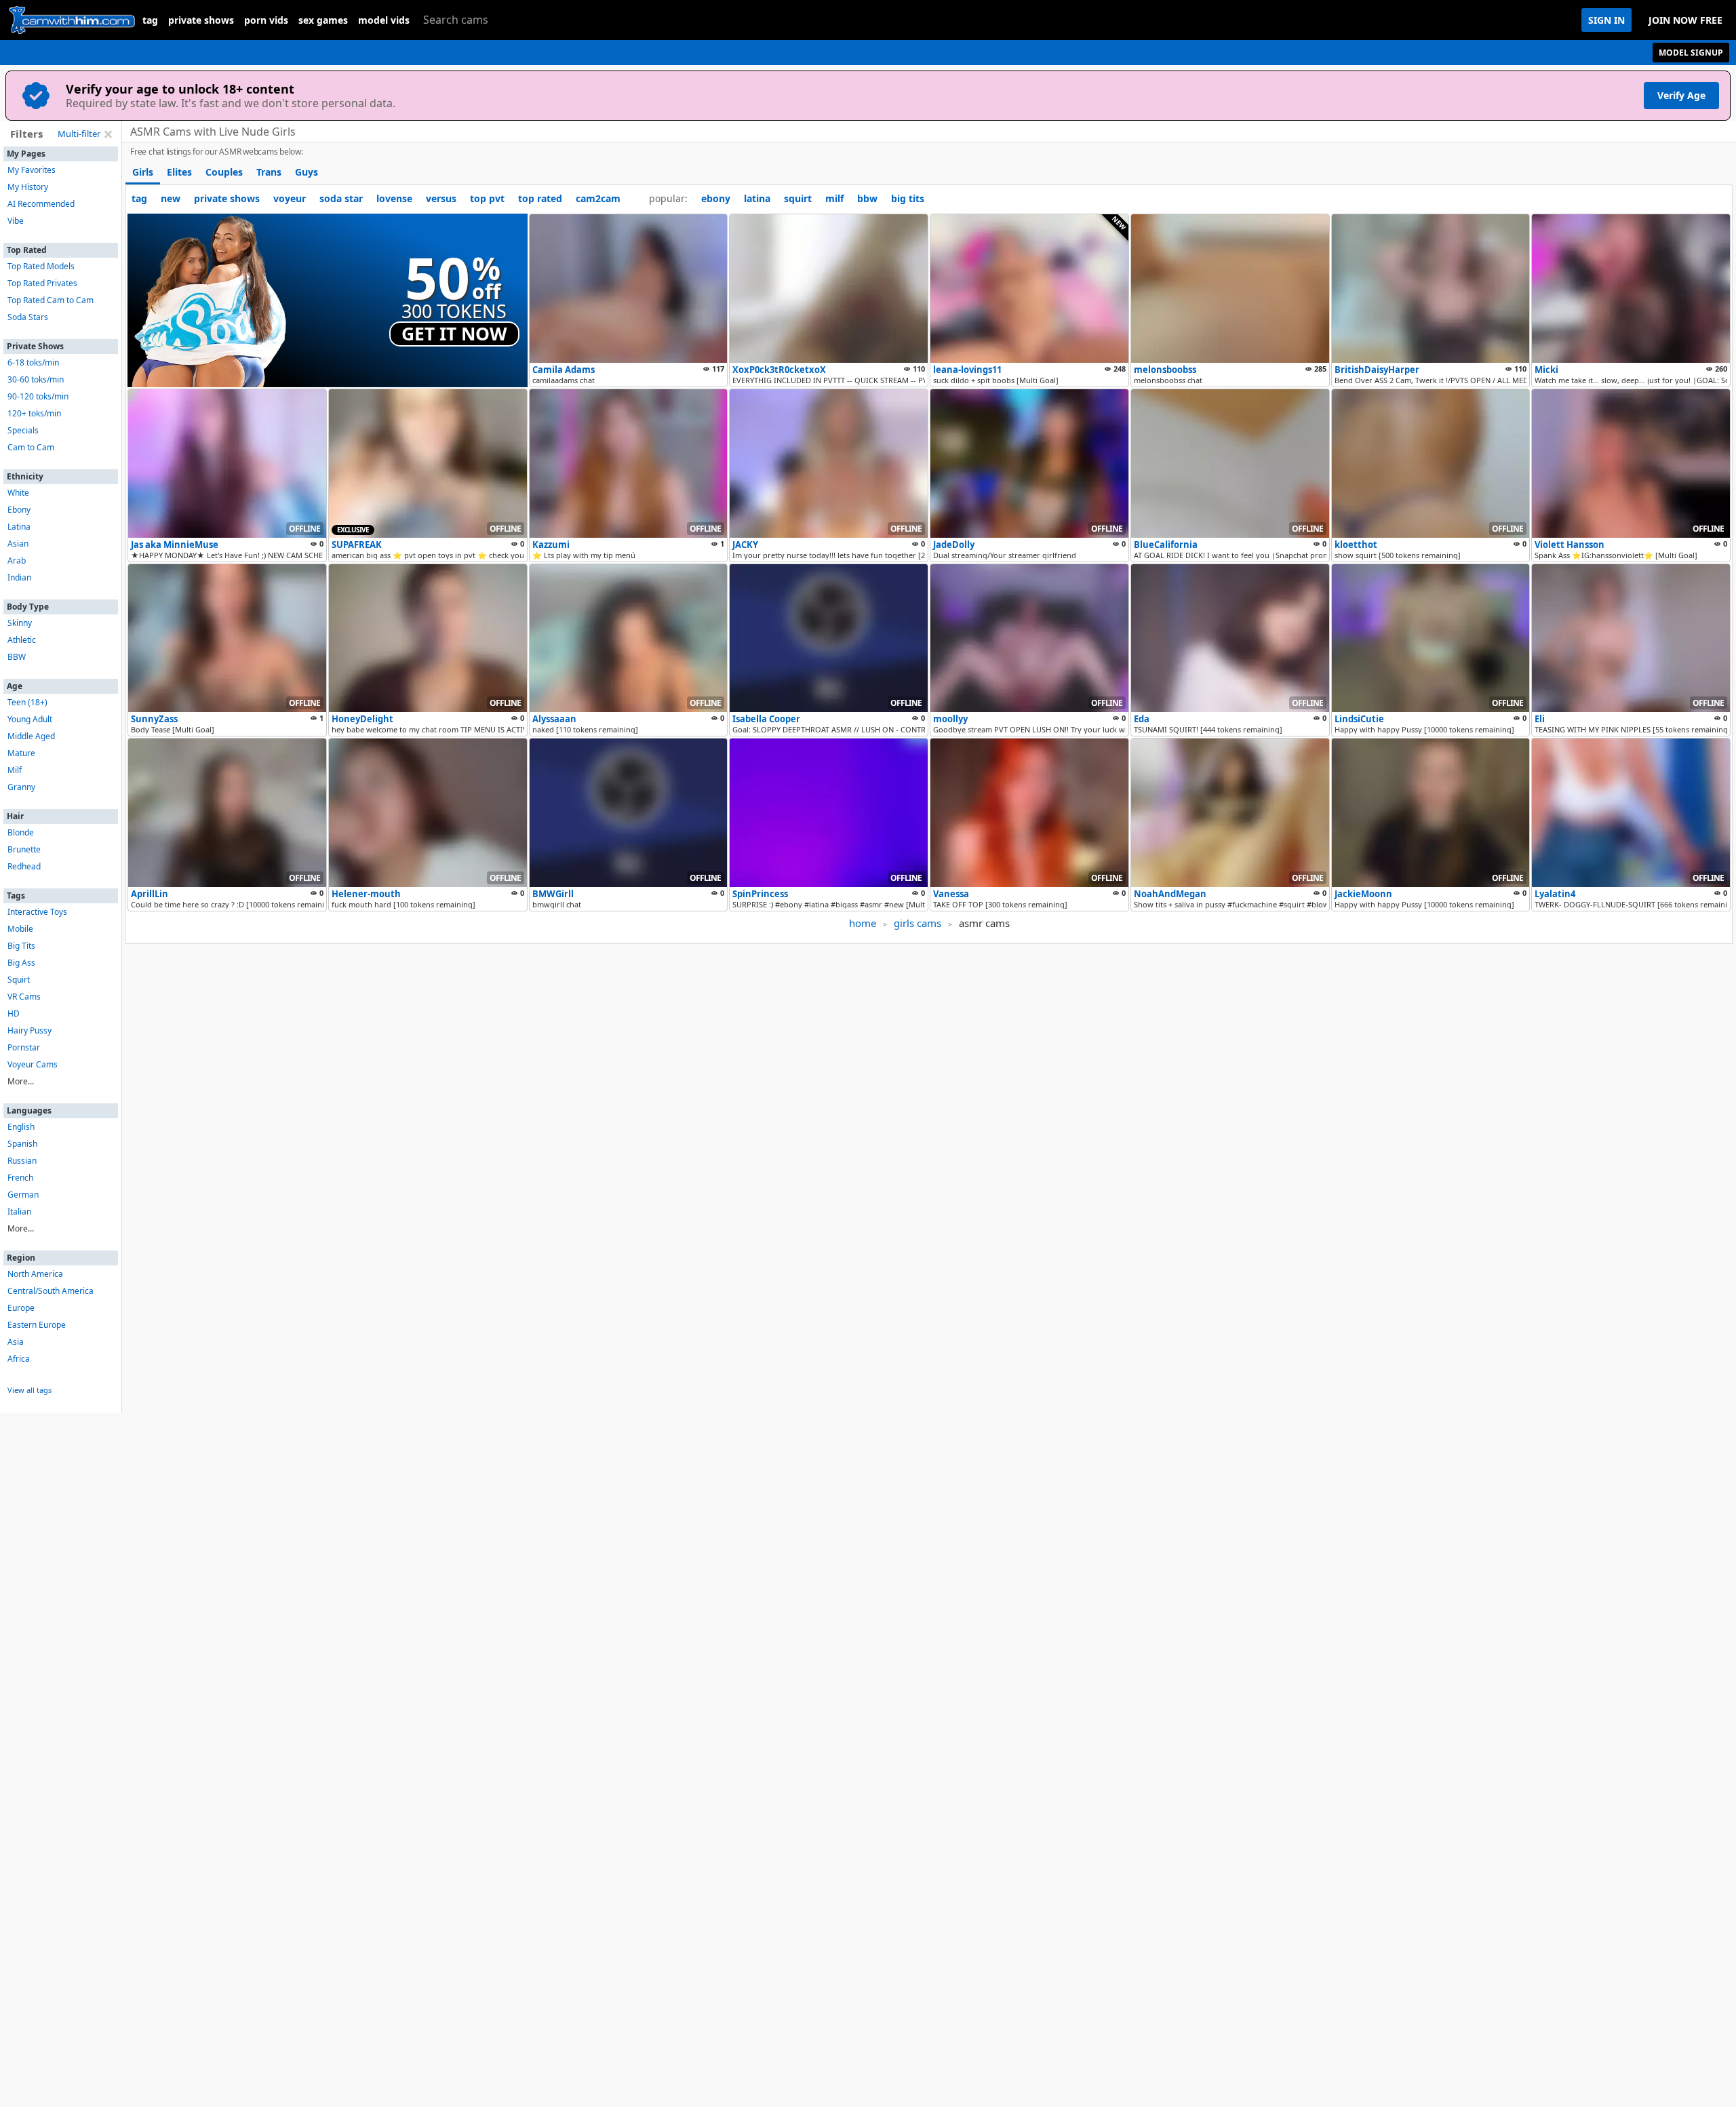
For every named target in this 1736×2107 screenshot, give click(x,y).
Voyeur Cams (33, 1064)
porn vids (266, 20)
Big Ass (21, 963)
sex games (323, 20)
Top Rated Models (41, 266)
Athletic (22, 640)
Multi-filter (79, 134)
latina (757, 198)
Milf (15, 770)
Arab (17, 560)
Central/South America (51, 1291)
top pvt (487, 198)
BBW (17, 657)
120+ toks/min (34, 413)
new (171, 198)
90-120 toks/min (38, 396)
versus (441, 198)
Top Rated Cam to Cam (51, 300)
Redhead (24, 866)
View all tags (29, 1390)
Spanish (22, 1144)
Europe (21, 1308)
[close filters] (108, 134)
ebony (716, 198)
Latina (19, 527)
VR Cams (24, 997)
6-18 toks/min (33, 362)
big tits (908, 198)
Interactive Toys (37, 912)
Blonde (21, 832)
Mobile (20, 929)
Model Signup (1691, 53)
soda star (341, 198)
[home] (71, 20)
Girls (143, 172)
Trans (269, 172)
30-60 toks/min (36, 379)
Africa (19, 1359)
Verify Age (1681, 95)
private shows (201, 20)
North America (35, 1274)
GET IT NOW (454, 334)
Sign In (1606, 20)
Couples (224, 172)
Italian (19, 1212)
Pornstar (24, 1047)
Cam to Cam (31, 447)
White (18, 493)
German (23, 1195)
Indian (19, 577)
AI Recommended (41, 204)
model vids (384, 20)
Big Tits (21, 946)
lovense (394, 198)
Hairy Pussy (29, 1030)
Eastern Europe (37, 1325)
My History (28, 187)
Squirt (19, 980)
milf (834, 198)
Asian (18, 544)
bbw (867, 198)
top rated (540, 198)
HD (14, 1013)
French (20, 1178)
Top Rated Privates (42, 283)
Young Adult (30, 719)
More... (21, 1081)
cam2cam (598, 198)
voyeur (290, 198)
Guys (307, 172)
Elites (179, 172)
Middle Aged (31, 736)
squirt (798, 198)
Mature (21, 753)
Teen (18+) (27, 702)
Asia (16, 1342)
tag (150, 20)
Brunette (24, 849)
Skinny (20, 623)
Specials (23, 430)
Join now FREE (1685, 20)
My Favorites (32, 170)
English (21, 1127)
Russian (22, 1161)
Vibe (16, 221)
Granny (21, 787)
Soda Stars (28, 317)
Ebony (19, 510)
